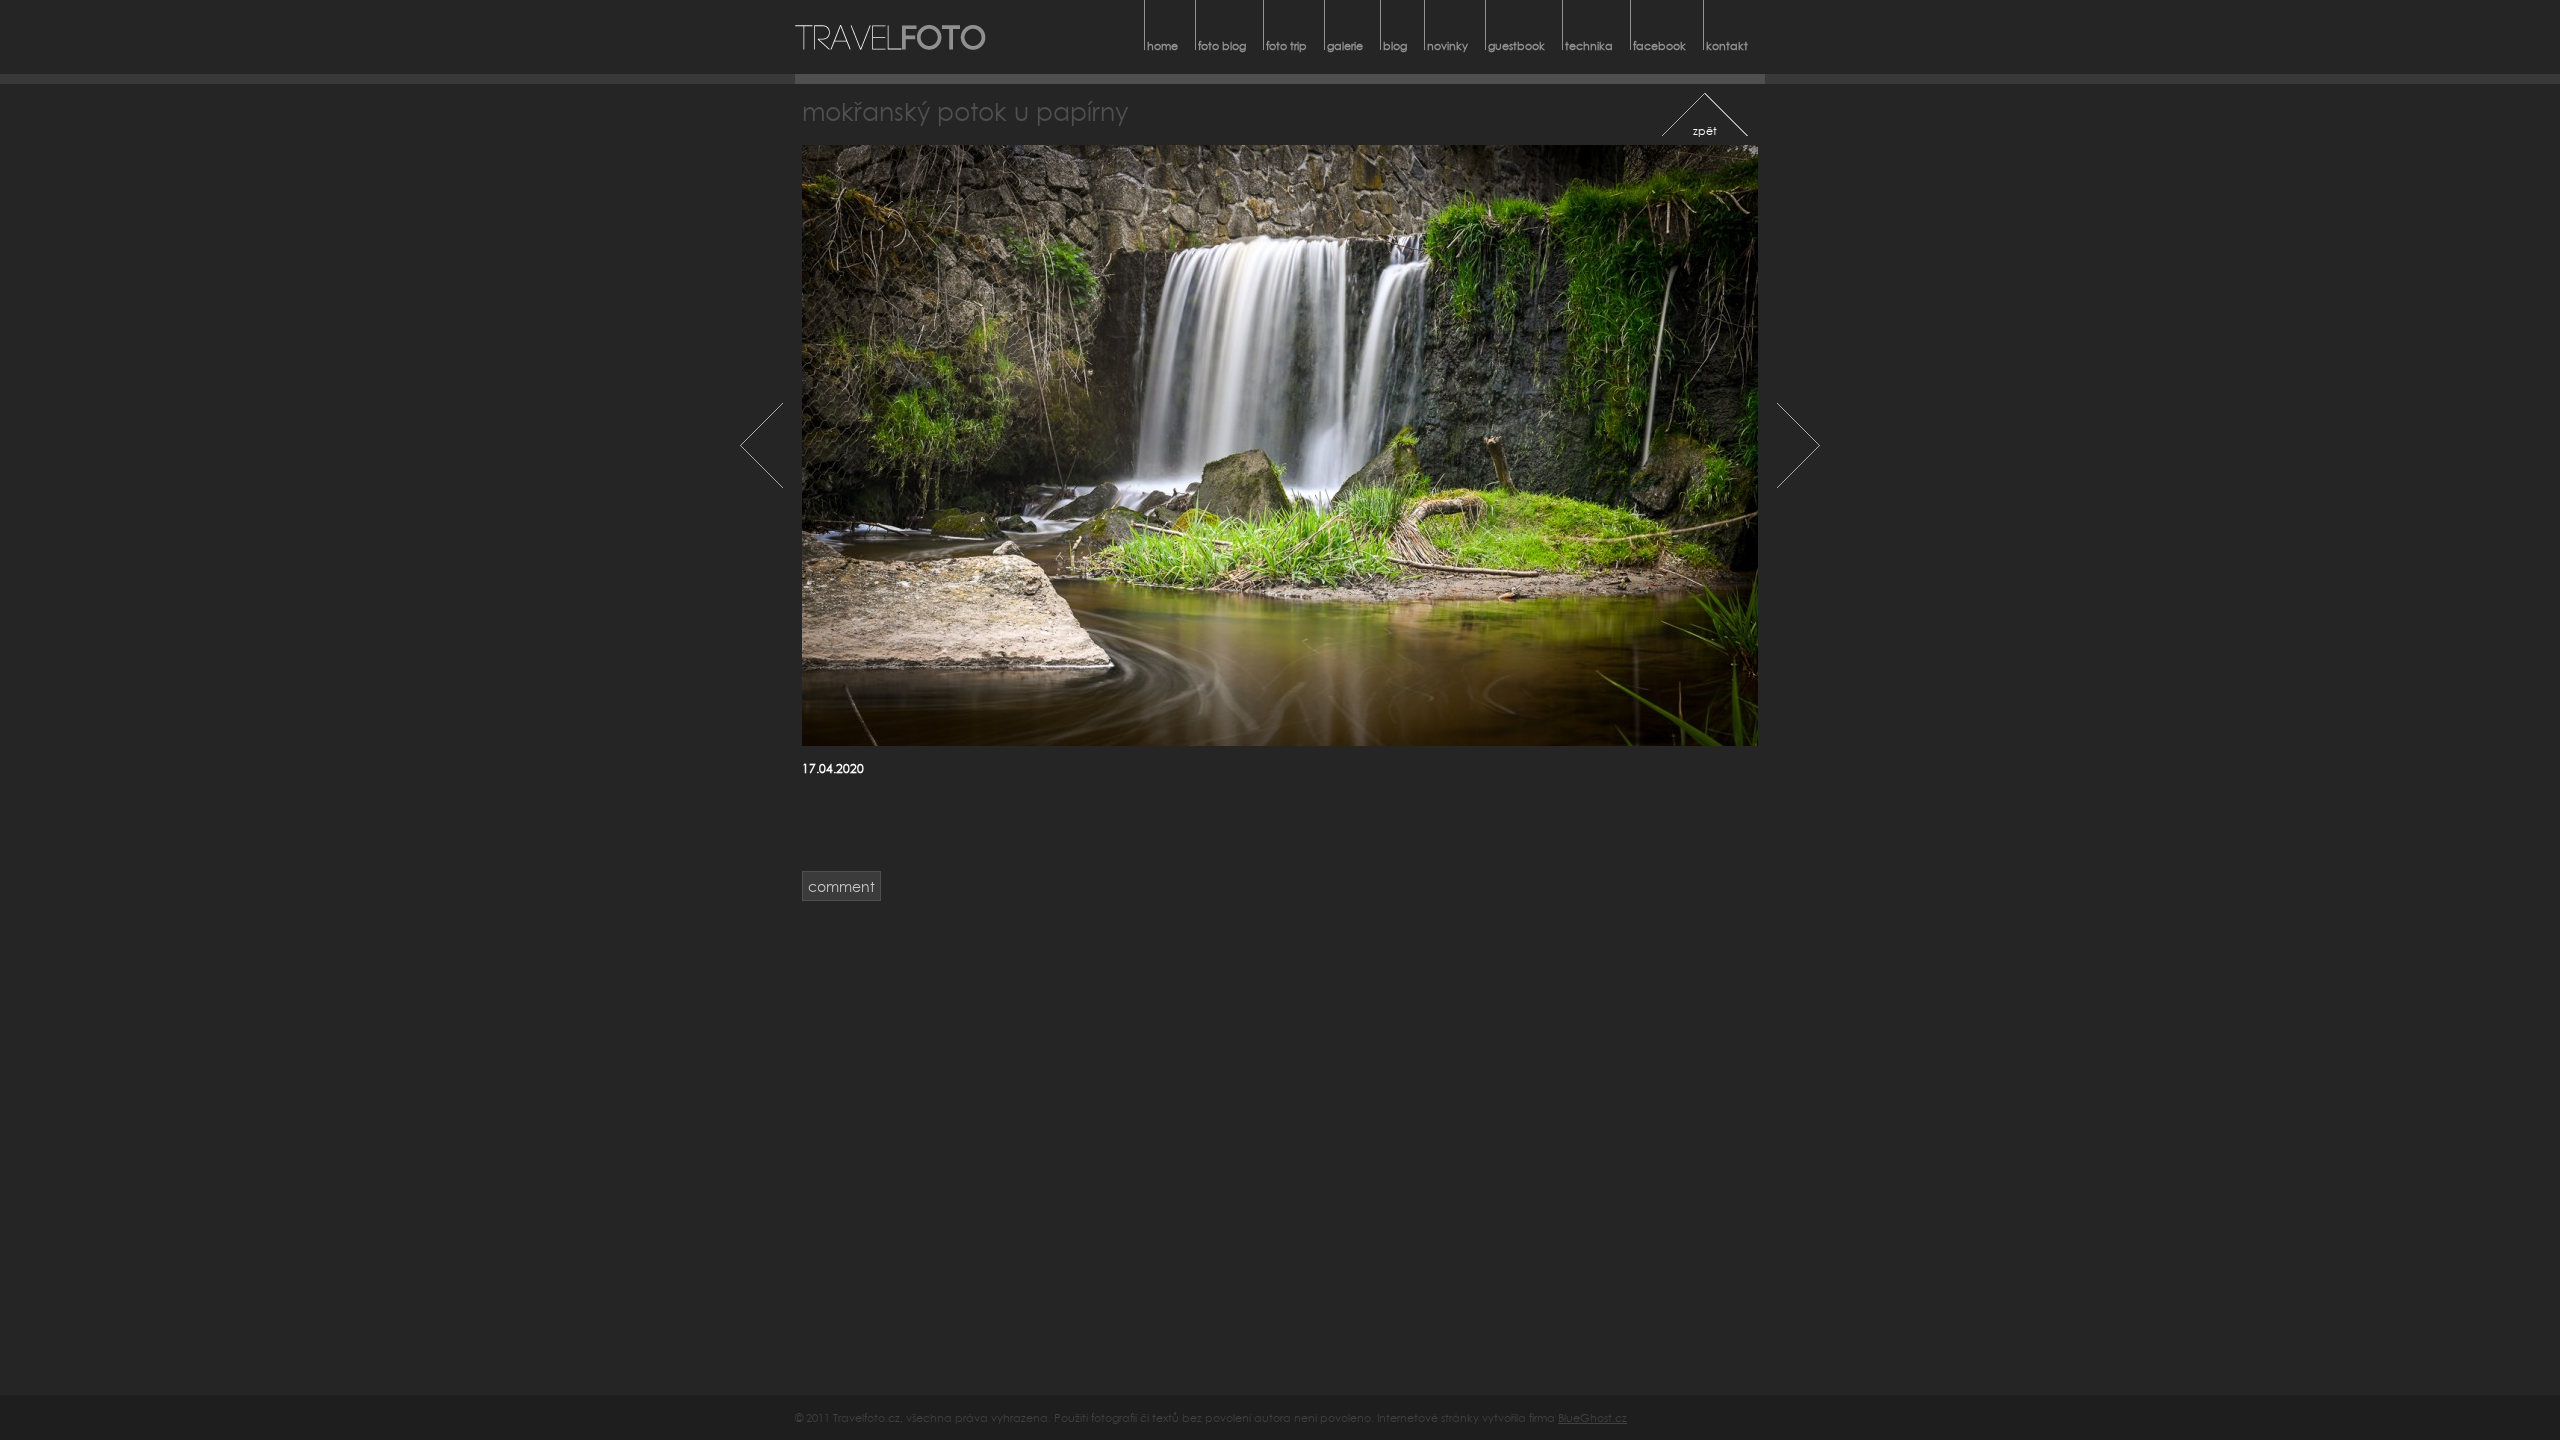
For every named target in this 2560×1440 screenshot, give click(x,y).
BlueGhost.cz (1592, 1417)
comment (841, 886)
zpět (1705, 130)
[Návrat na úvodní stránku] (891, 37)
